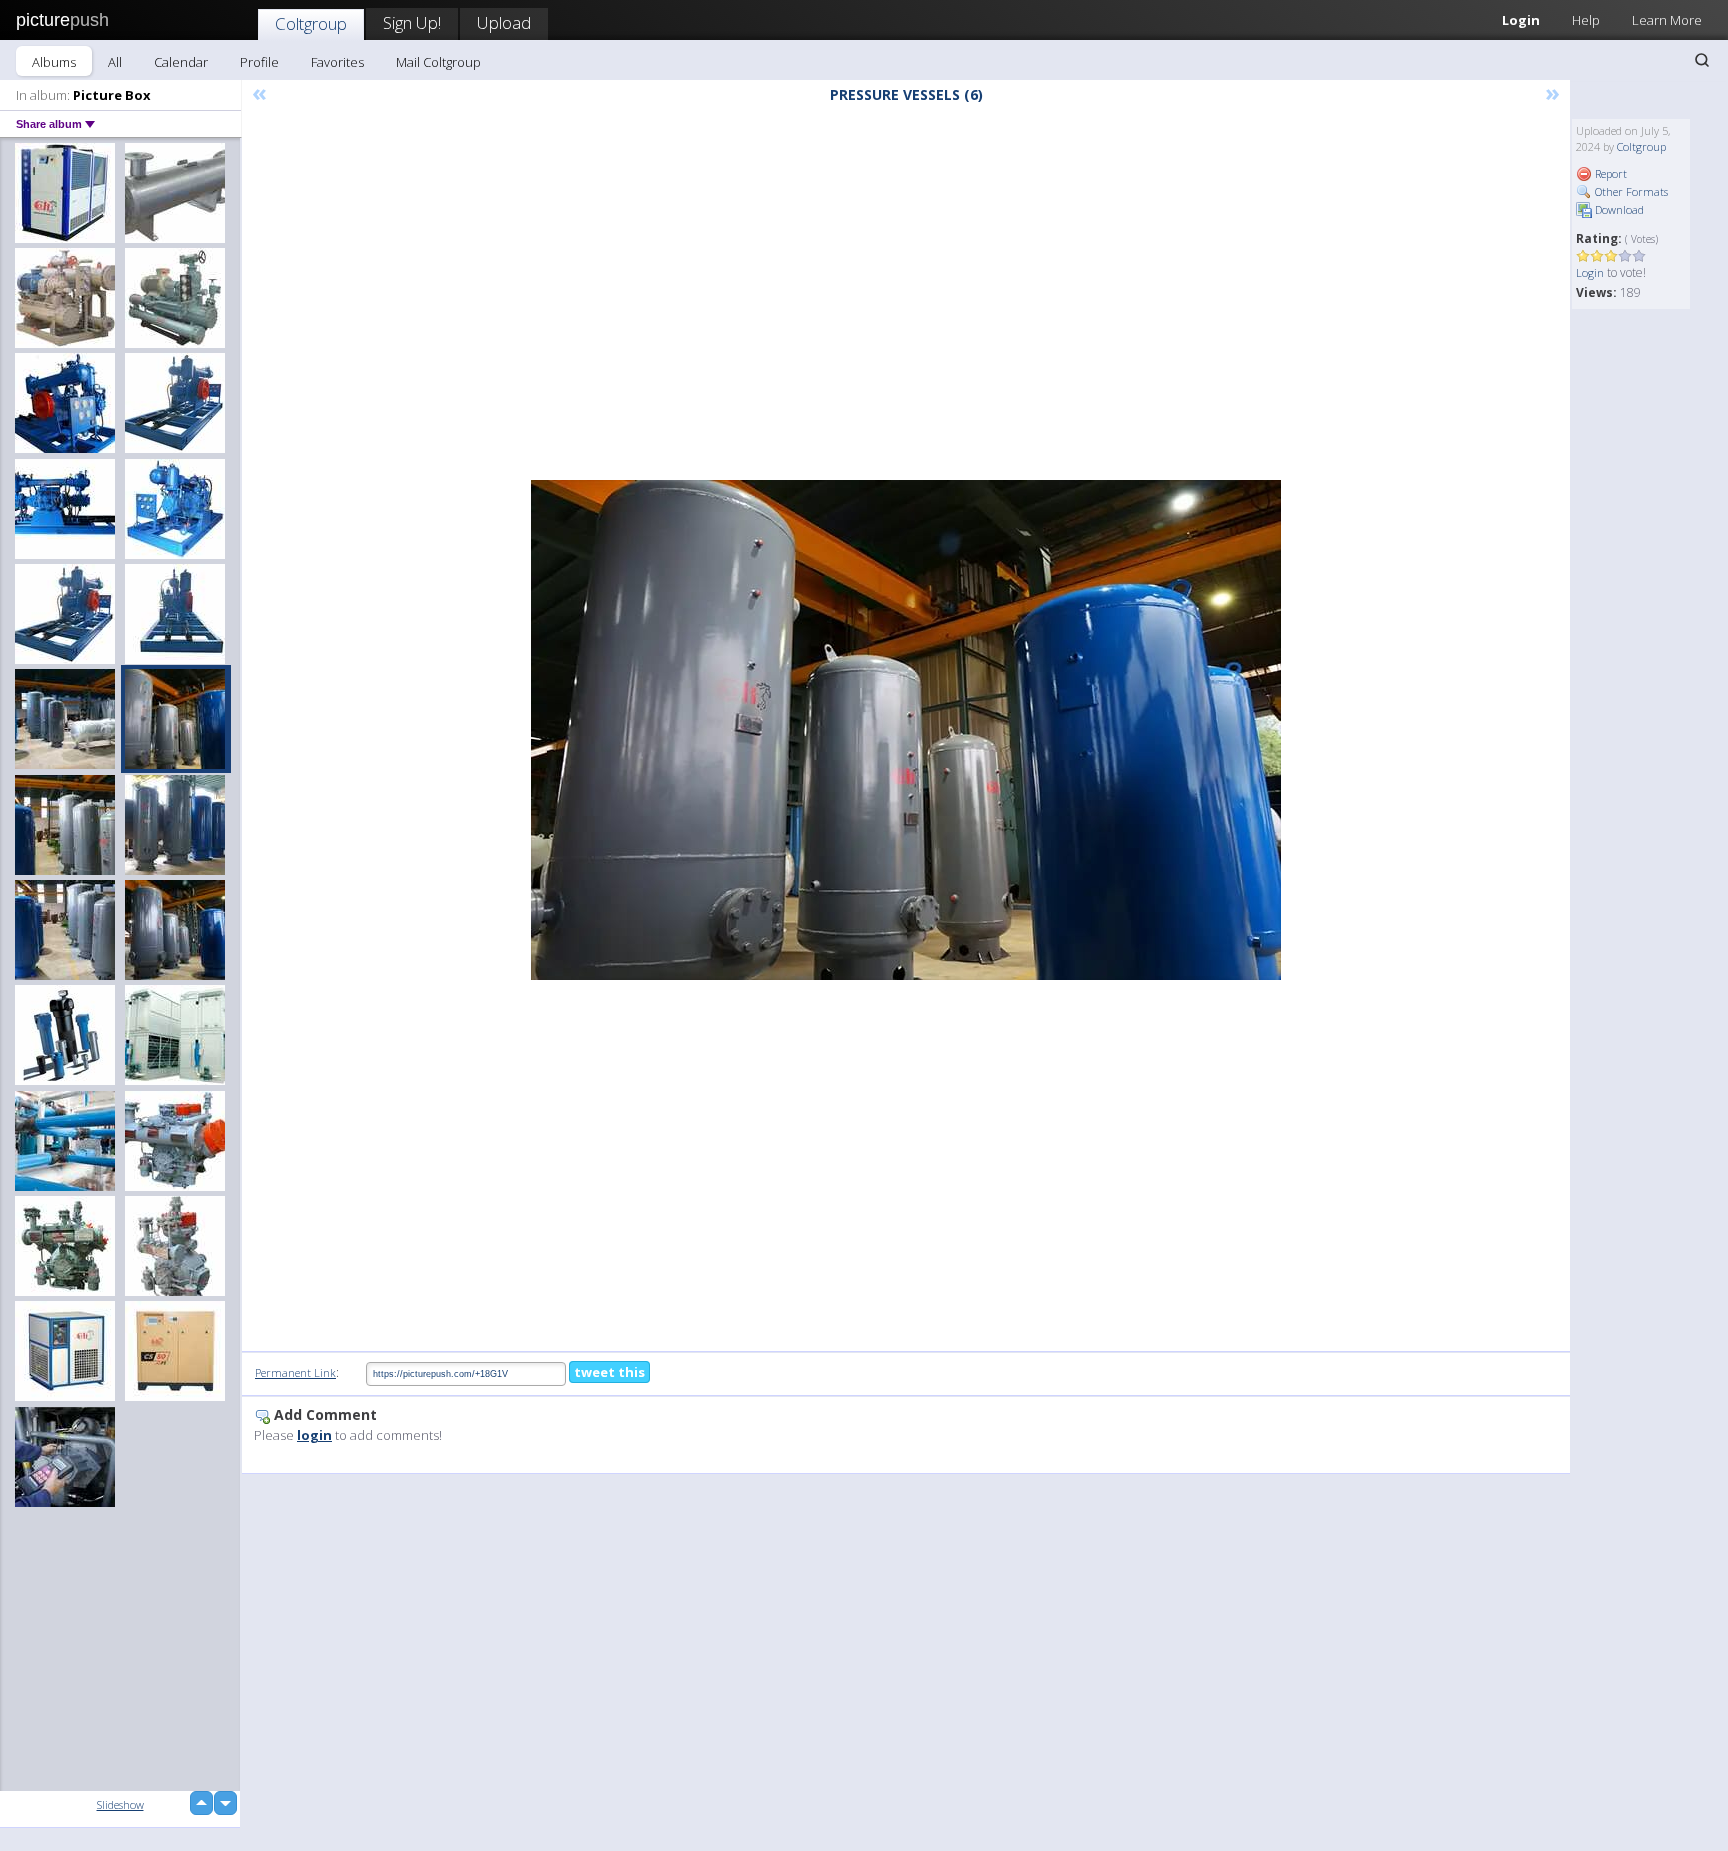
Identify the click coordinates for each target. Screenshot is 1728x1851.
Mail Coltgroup (438, 62)
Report (1609, 173)
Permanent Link (295, 1372)
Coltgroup (311, 23)
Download (1618, 209)
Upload (504, 22)
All (115, 62)
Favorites (337, 62)
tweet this (609, 1372)
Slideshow (120, 1804)
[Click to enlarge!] (906, 730)
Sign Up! (412, 22)
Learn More (1667, 20)
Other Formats (1630, 191)
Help (1586, 20)
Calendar (181, 62)
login (314, 1435)
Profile (259, 62)
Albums (54, 62)
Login (1521, 20)
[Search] (1702, 60)
